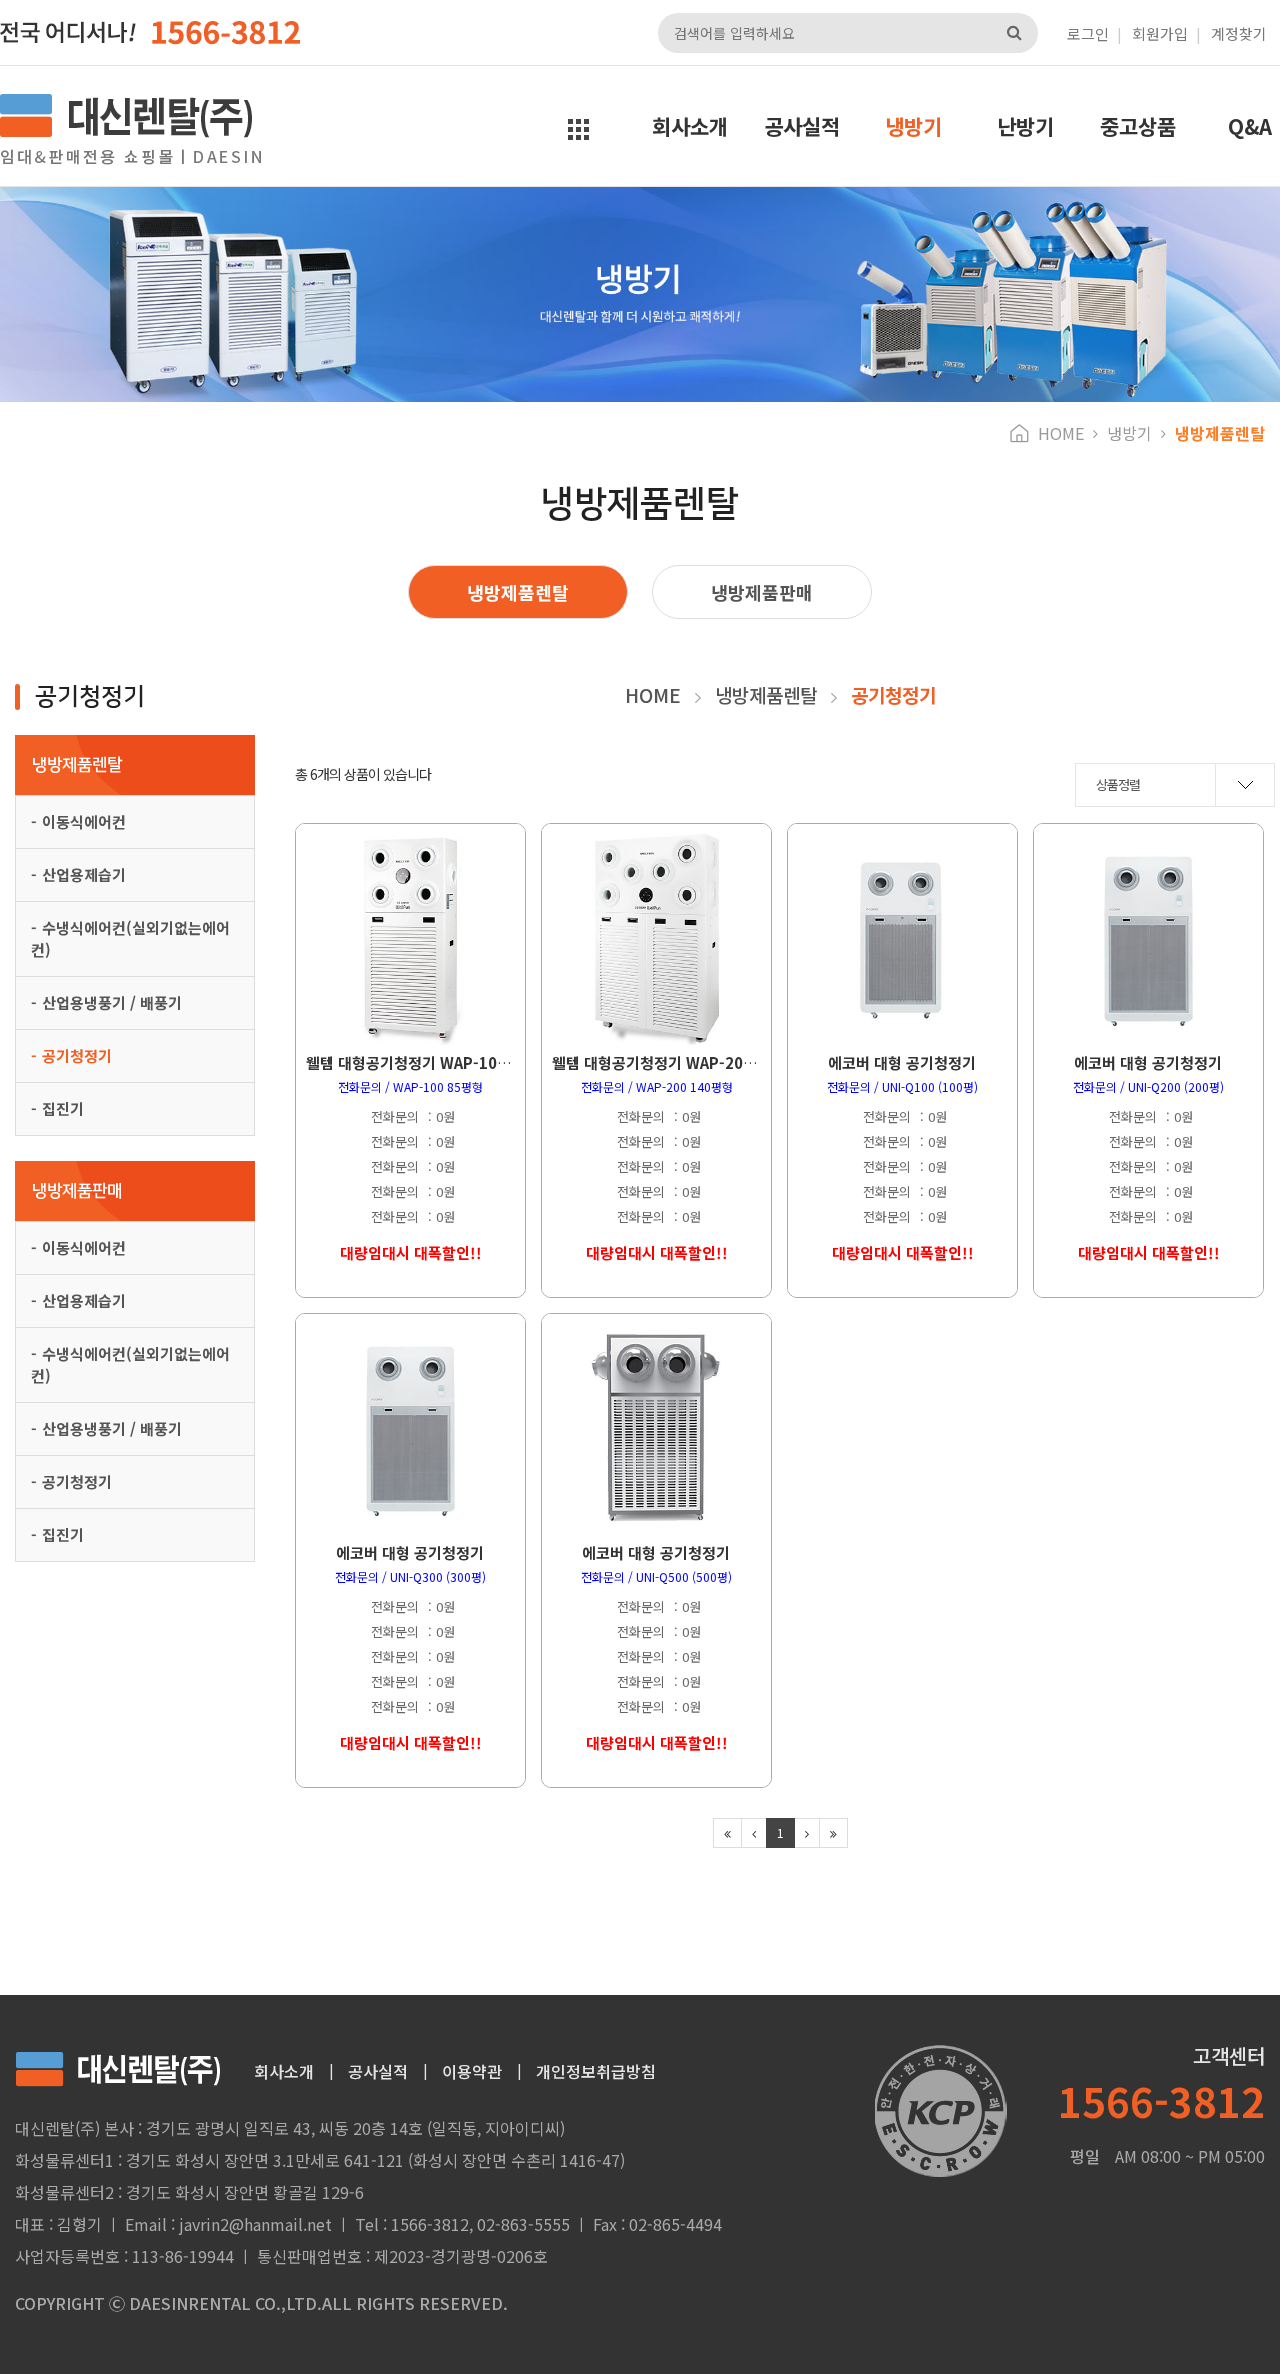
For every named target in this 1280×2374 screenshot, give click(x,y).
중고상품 (1138, 126)
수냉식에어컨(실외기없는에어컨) (130, 938)
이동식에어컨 (84, 821)
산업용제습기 (84, 874)
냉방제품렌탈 (518, 592)
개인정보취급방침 (596, 2071)
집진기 (63, 1108)
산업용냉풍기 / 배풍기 (112, 1002)
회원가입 (1160, 33)
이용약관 (472, 2071)
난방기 (1025, 126)
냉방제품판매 (762, 592)
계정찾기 (1239, 33)
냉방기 (913, 126)
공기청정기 (77, 1055)
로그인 (1088, 33)
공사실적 (802, 126)
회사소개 (690, 126)
